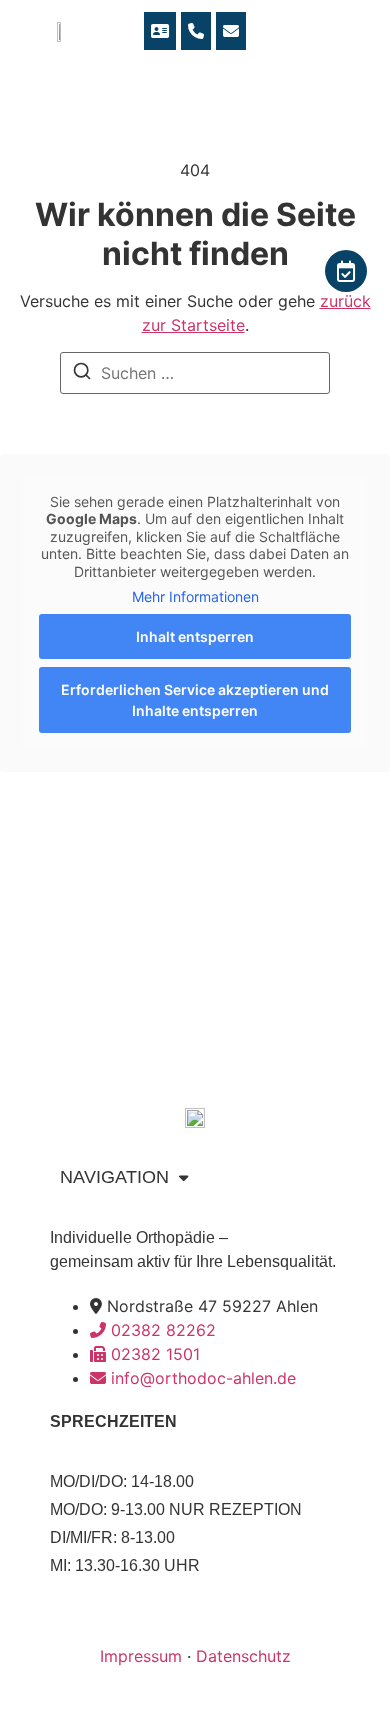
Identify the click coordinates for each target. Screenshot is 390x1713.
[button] (363, 30)
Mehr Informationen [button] (195, 596)
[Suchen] (82, 374)
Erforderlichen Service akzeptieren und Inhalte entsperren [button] (195, 700)
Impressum (141, 1656)
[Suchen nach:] (195, 373)
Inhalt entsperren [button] (195, 636)
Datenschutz (243, 1656)
